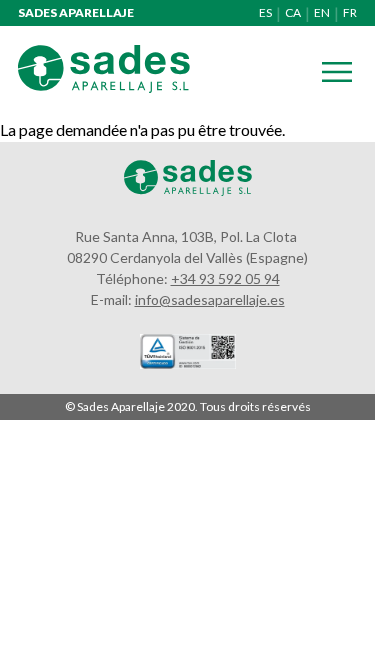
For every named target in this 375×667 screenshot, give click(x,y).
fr (350, 12)
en (322, 12)
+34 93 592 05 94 (225, 278)
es (265, 12)
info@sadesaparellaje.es (210, 299)
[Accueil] (104, 86)
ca (293, 12)
